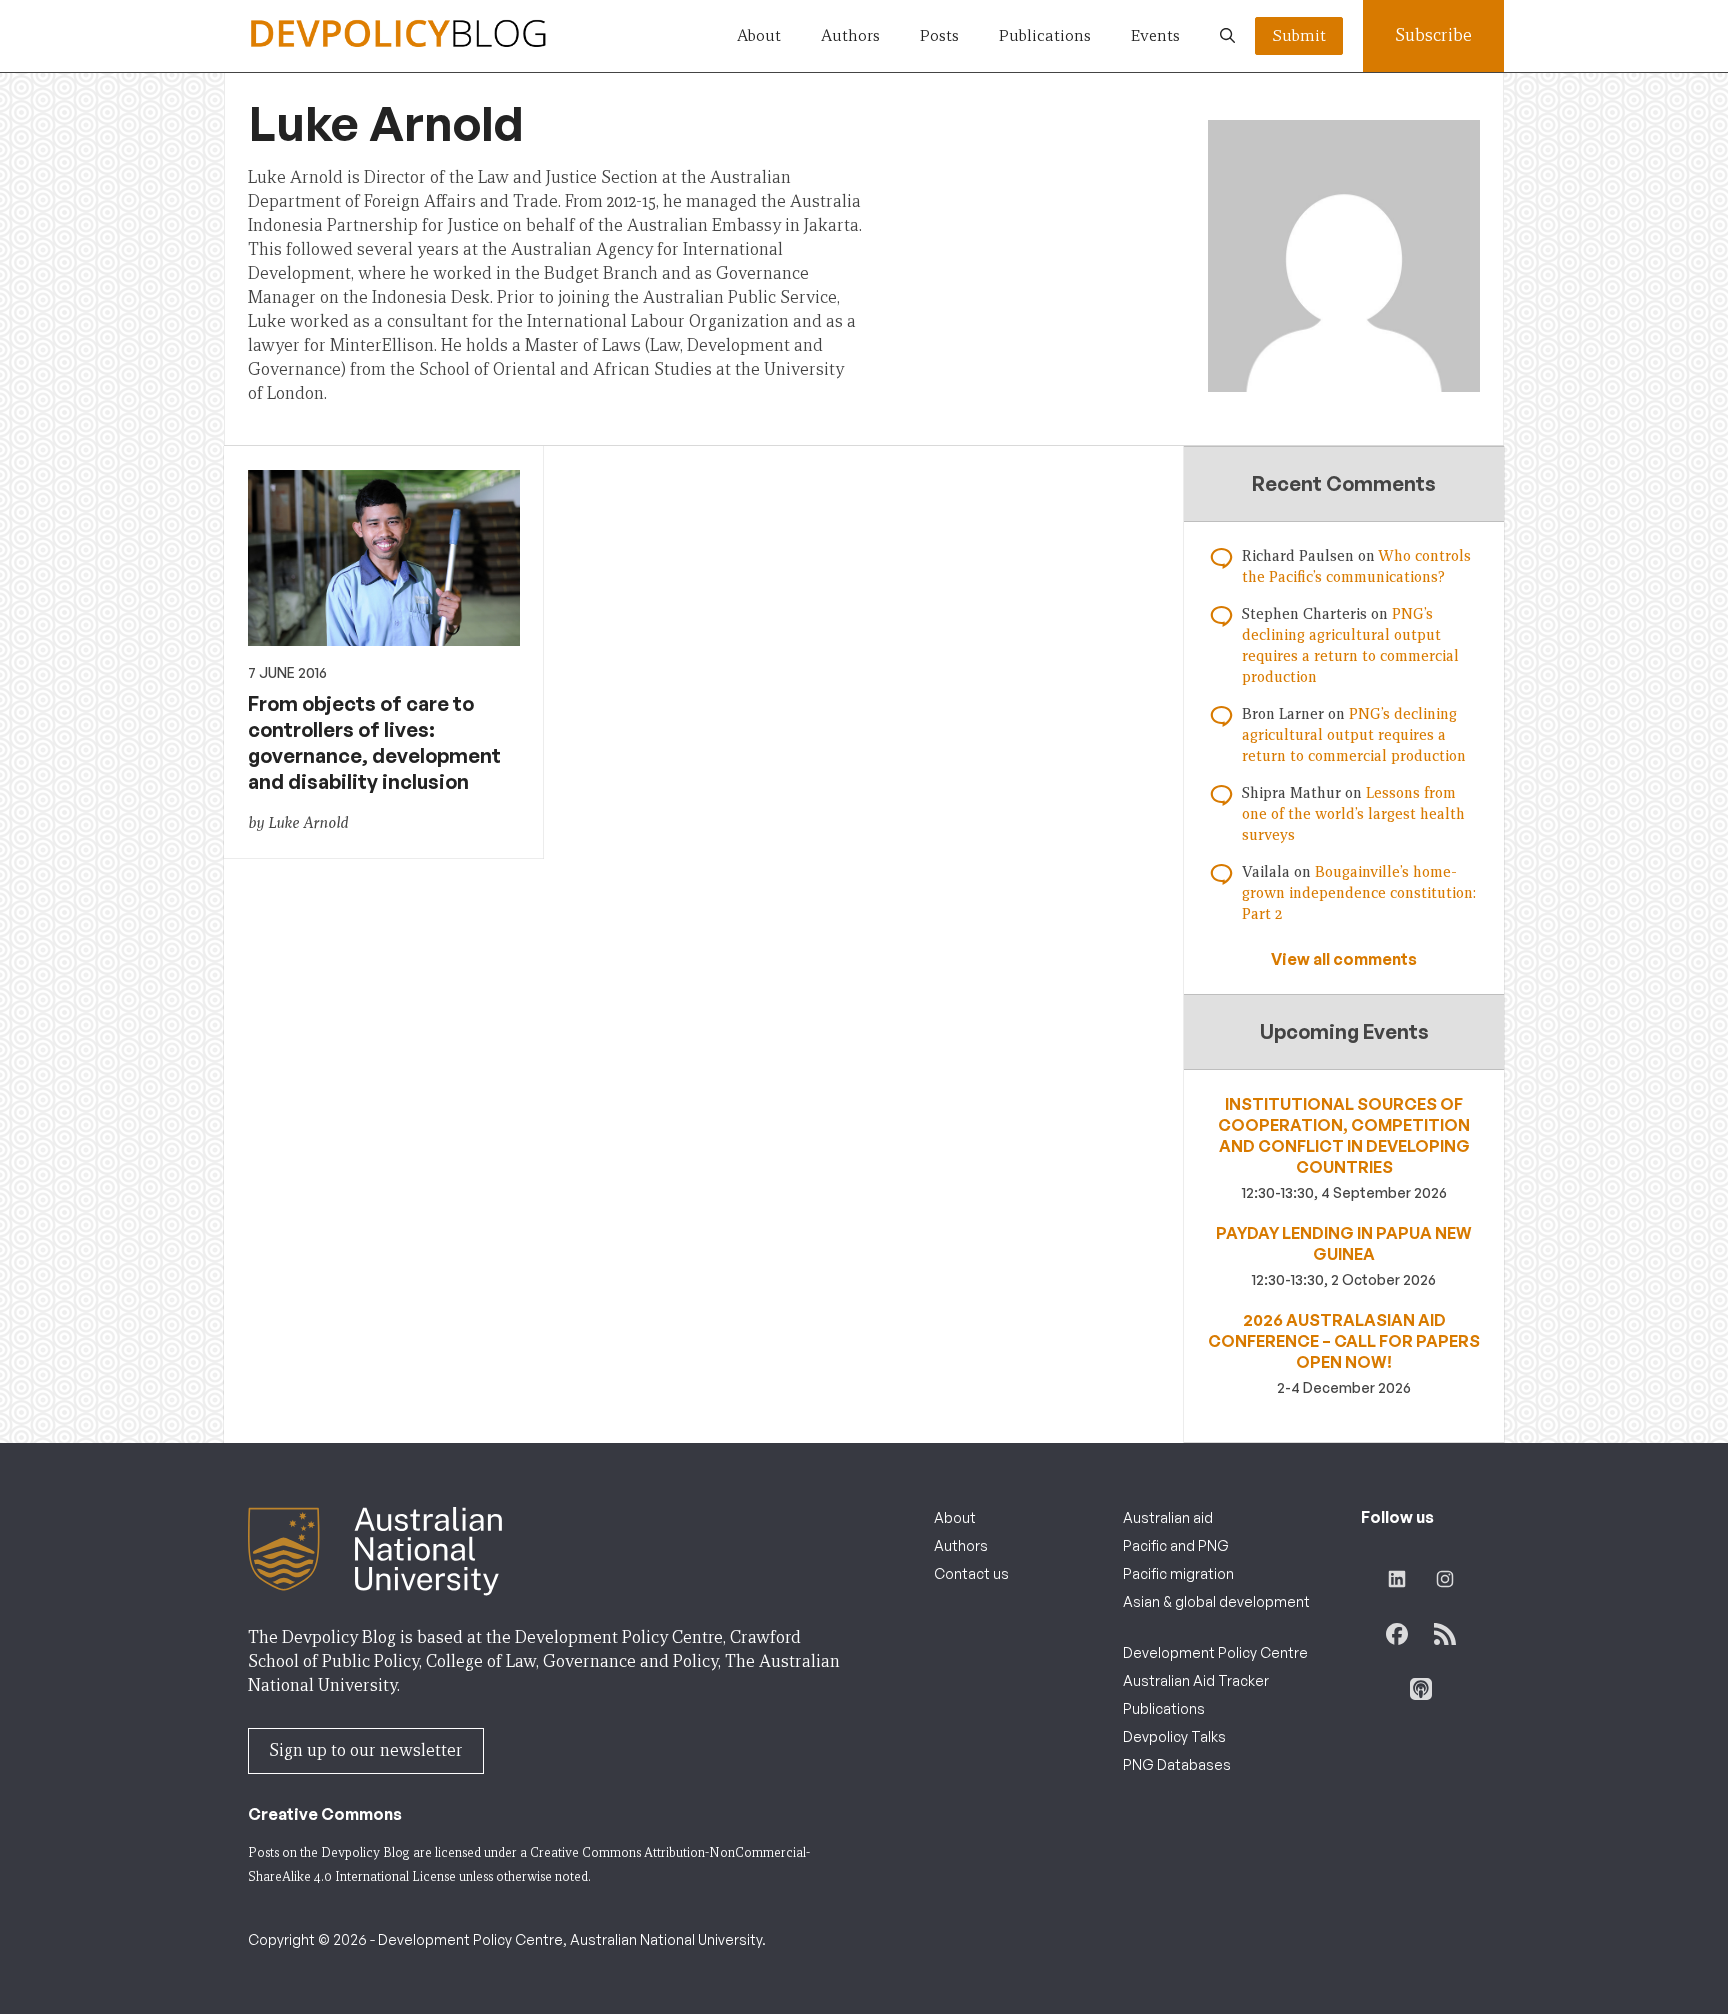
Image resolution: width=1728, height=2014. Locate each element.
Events (1155, 35)
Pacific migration (1178, 1573)
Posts (939, 35)
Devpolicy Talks (1174, 1736)
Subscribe (1433, 35)
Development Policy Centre (1215, 1652)
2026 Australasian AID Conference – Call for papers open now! (1344, 1341)
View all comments (1344, 959)
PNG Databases (1177, 1764)
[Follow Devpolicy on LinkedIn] (1397, 1579)
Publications (1045, 35)
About (759, 35)
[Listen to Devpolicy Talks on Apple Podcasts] (1421, 1689)
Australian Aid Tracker (1196, 1680)
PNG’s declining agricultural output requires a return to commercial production (1354, 735)
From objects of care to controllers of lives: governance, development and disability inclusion (374, 742)
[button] (1227, 36)
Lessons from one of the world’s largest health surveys (1353, 814)
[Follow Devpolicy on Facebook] (1397, 1634)
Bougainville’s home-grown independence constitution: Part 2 (1359, 893)
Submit (1299, 35)
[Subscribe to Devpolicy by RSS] (1445, 1634)
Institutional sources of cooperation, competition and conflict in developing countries (1344, 1135)
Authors (850, 35)
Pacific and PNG (1176, 1545)
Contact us (971, 1573)
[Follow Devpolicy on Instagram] (1445, 1579)
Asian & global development (1216, 1601)
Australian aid (1168, 1517)
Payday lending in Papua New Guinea (1344, 1243)
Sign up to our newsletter (366, 1750)
